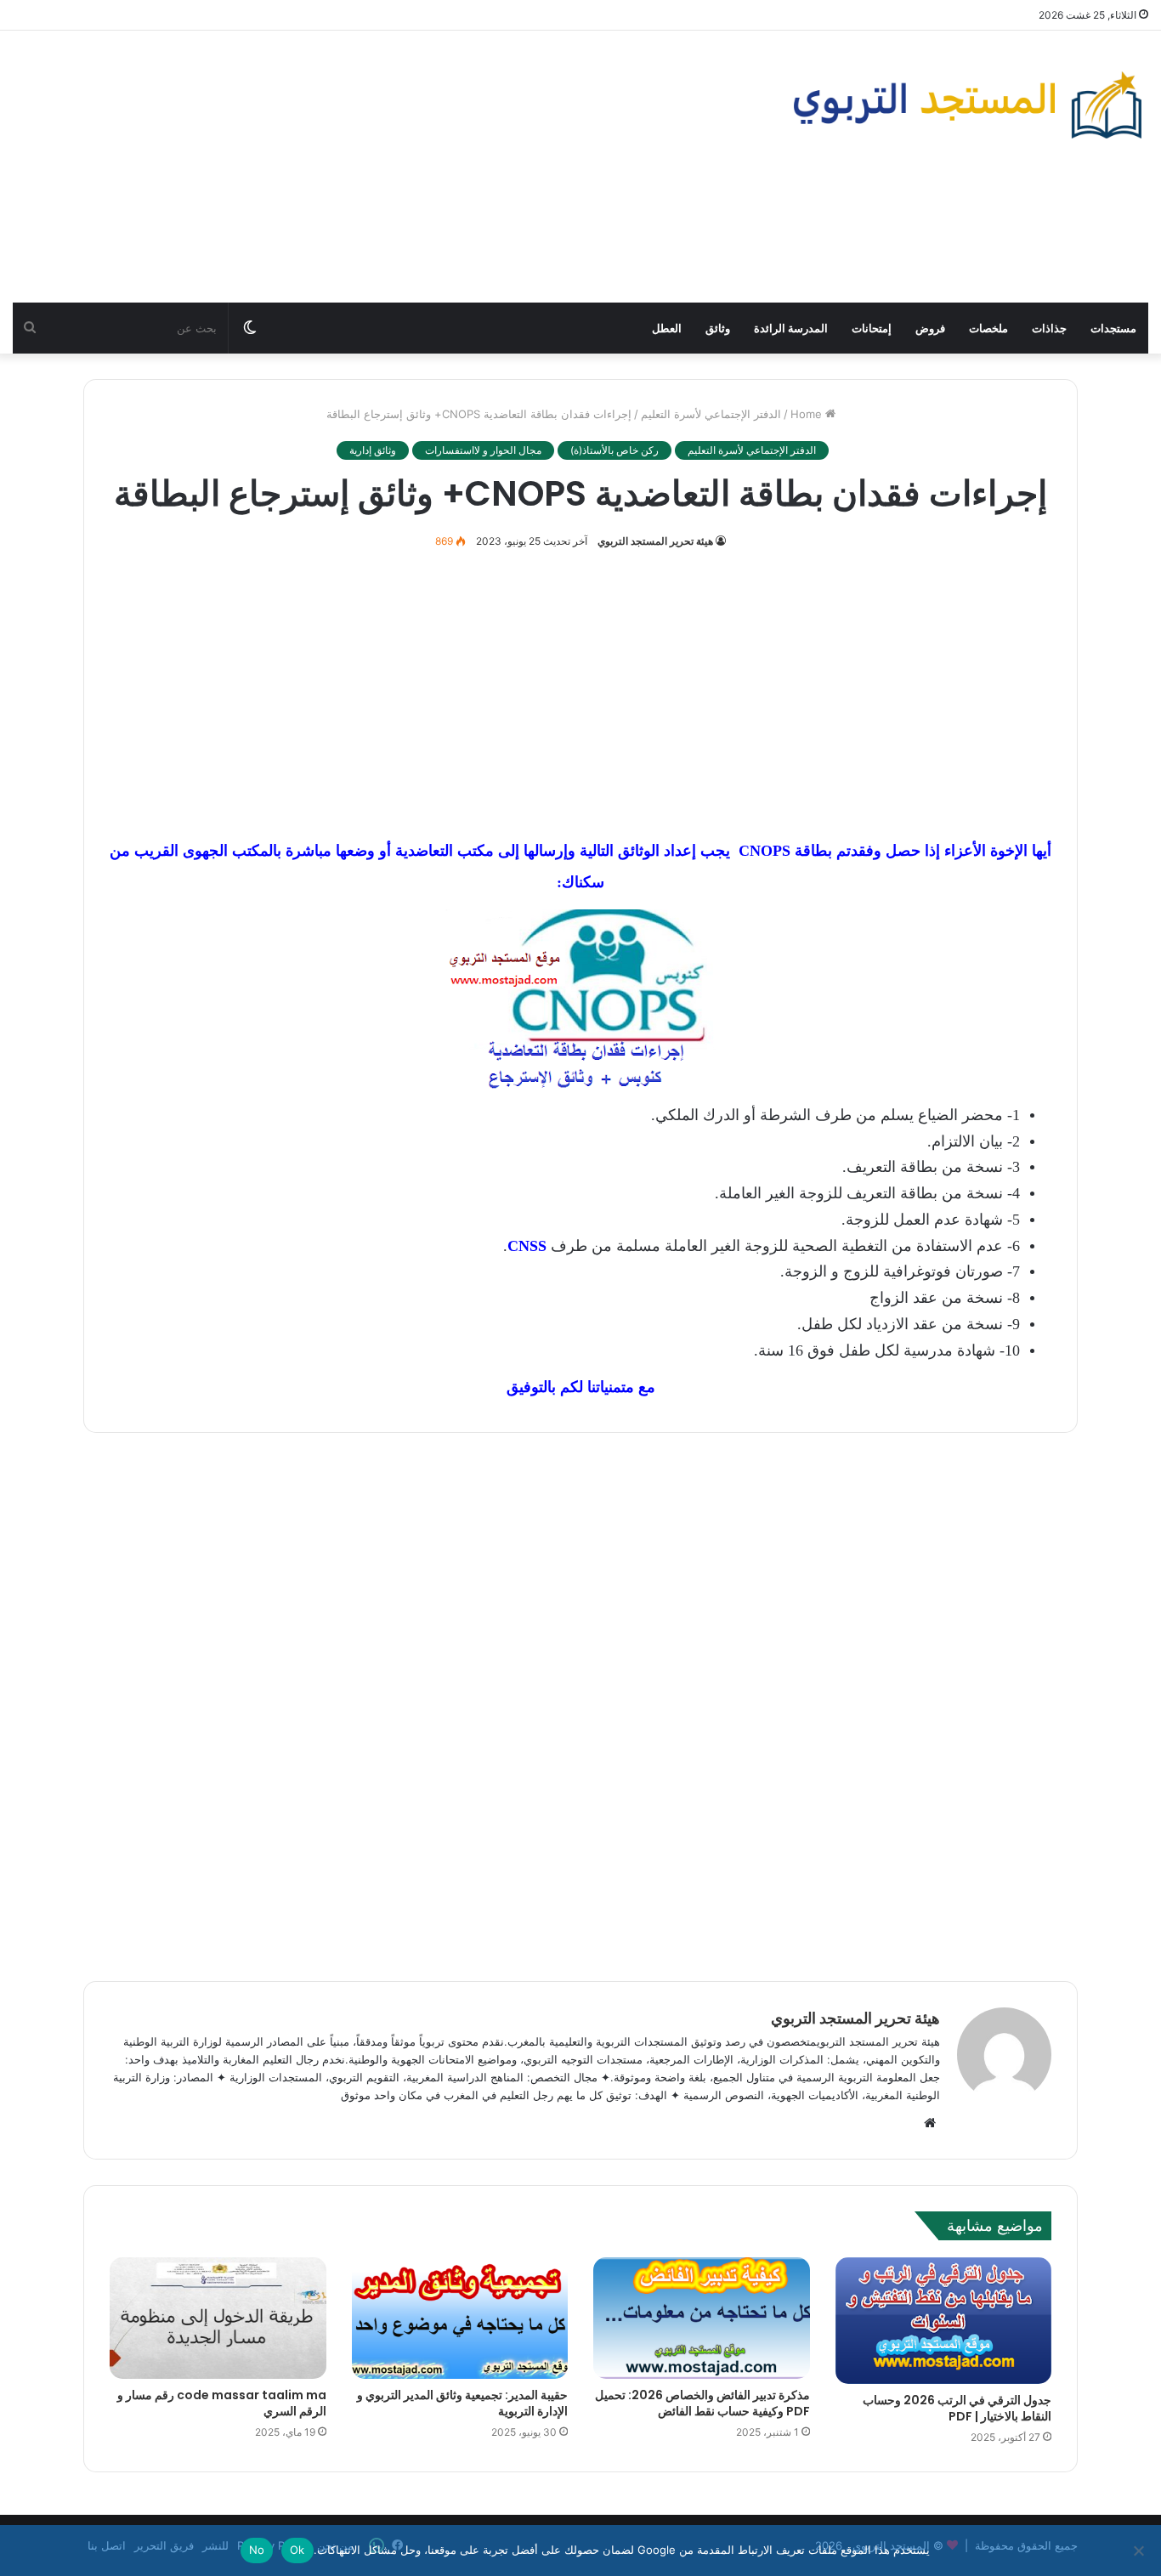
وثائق (718, 328)
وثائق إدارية (373, 450)
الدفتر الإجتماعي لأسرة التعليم (711, 414)
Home (808, 414)
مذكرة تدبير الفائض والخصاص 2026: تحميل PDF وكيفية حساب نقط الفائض (702, 2403)
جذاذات (1049, 328)
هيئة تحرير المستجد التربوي (655, 541)
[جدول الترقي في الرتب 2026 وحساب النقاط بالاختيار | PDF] (944, 2321)
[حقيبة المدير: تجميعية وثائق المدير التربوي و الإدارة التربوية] (460, 2318)
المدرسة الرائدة (791, 328)
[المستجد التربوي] (968, 105)
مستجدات (1113, 328)
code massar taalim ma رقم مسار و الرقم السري (222, 2403)
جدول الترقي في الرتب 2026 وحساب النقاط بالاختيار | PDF (957, 2408)
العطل (667, 328)
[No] (1140, 2551)
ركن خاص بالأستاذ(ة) (614, 450)
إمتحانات (872, 328)
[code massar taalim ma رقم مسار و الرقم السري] (218, 2318)
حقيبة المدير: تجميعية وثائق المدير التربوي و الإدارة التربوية (462, 2403)
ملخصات (988, 328)
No (257, 2550)
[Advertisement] (387, 167)
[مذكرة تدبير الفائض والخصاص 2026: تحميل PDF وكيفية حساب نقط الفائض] (702, 2318)
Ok (297, 2550)
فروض (930, 328)
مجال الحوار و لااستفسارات (483, 450)
